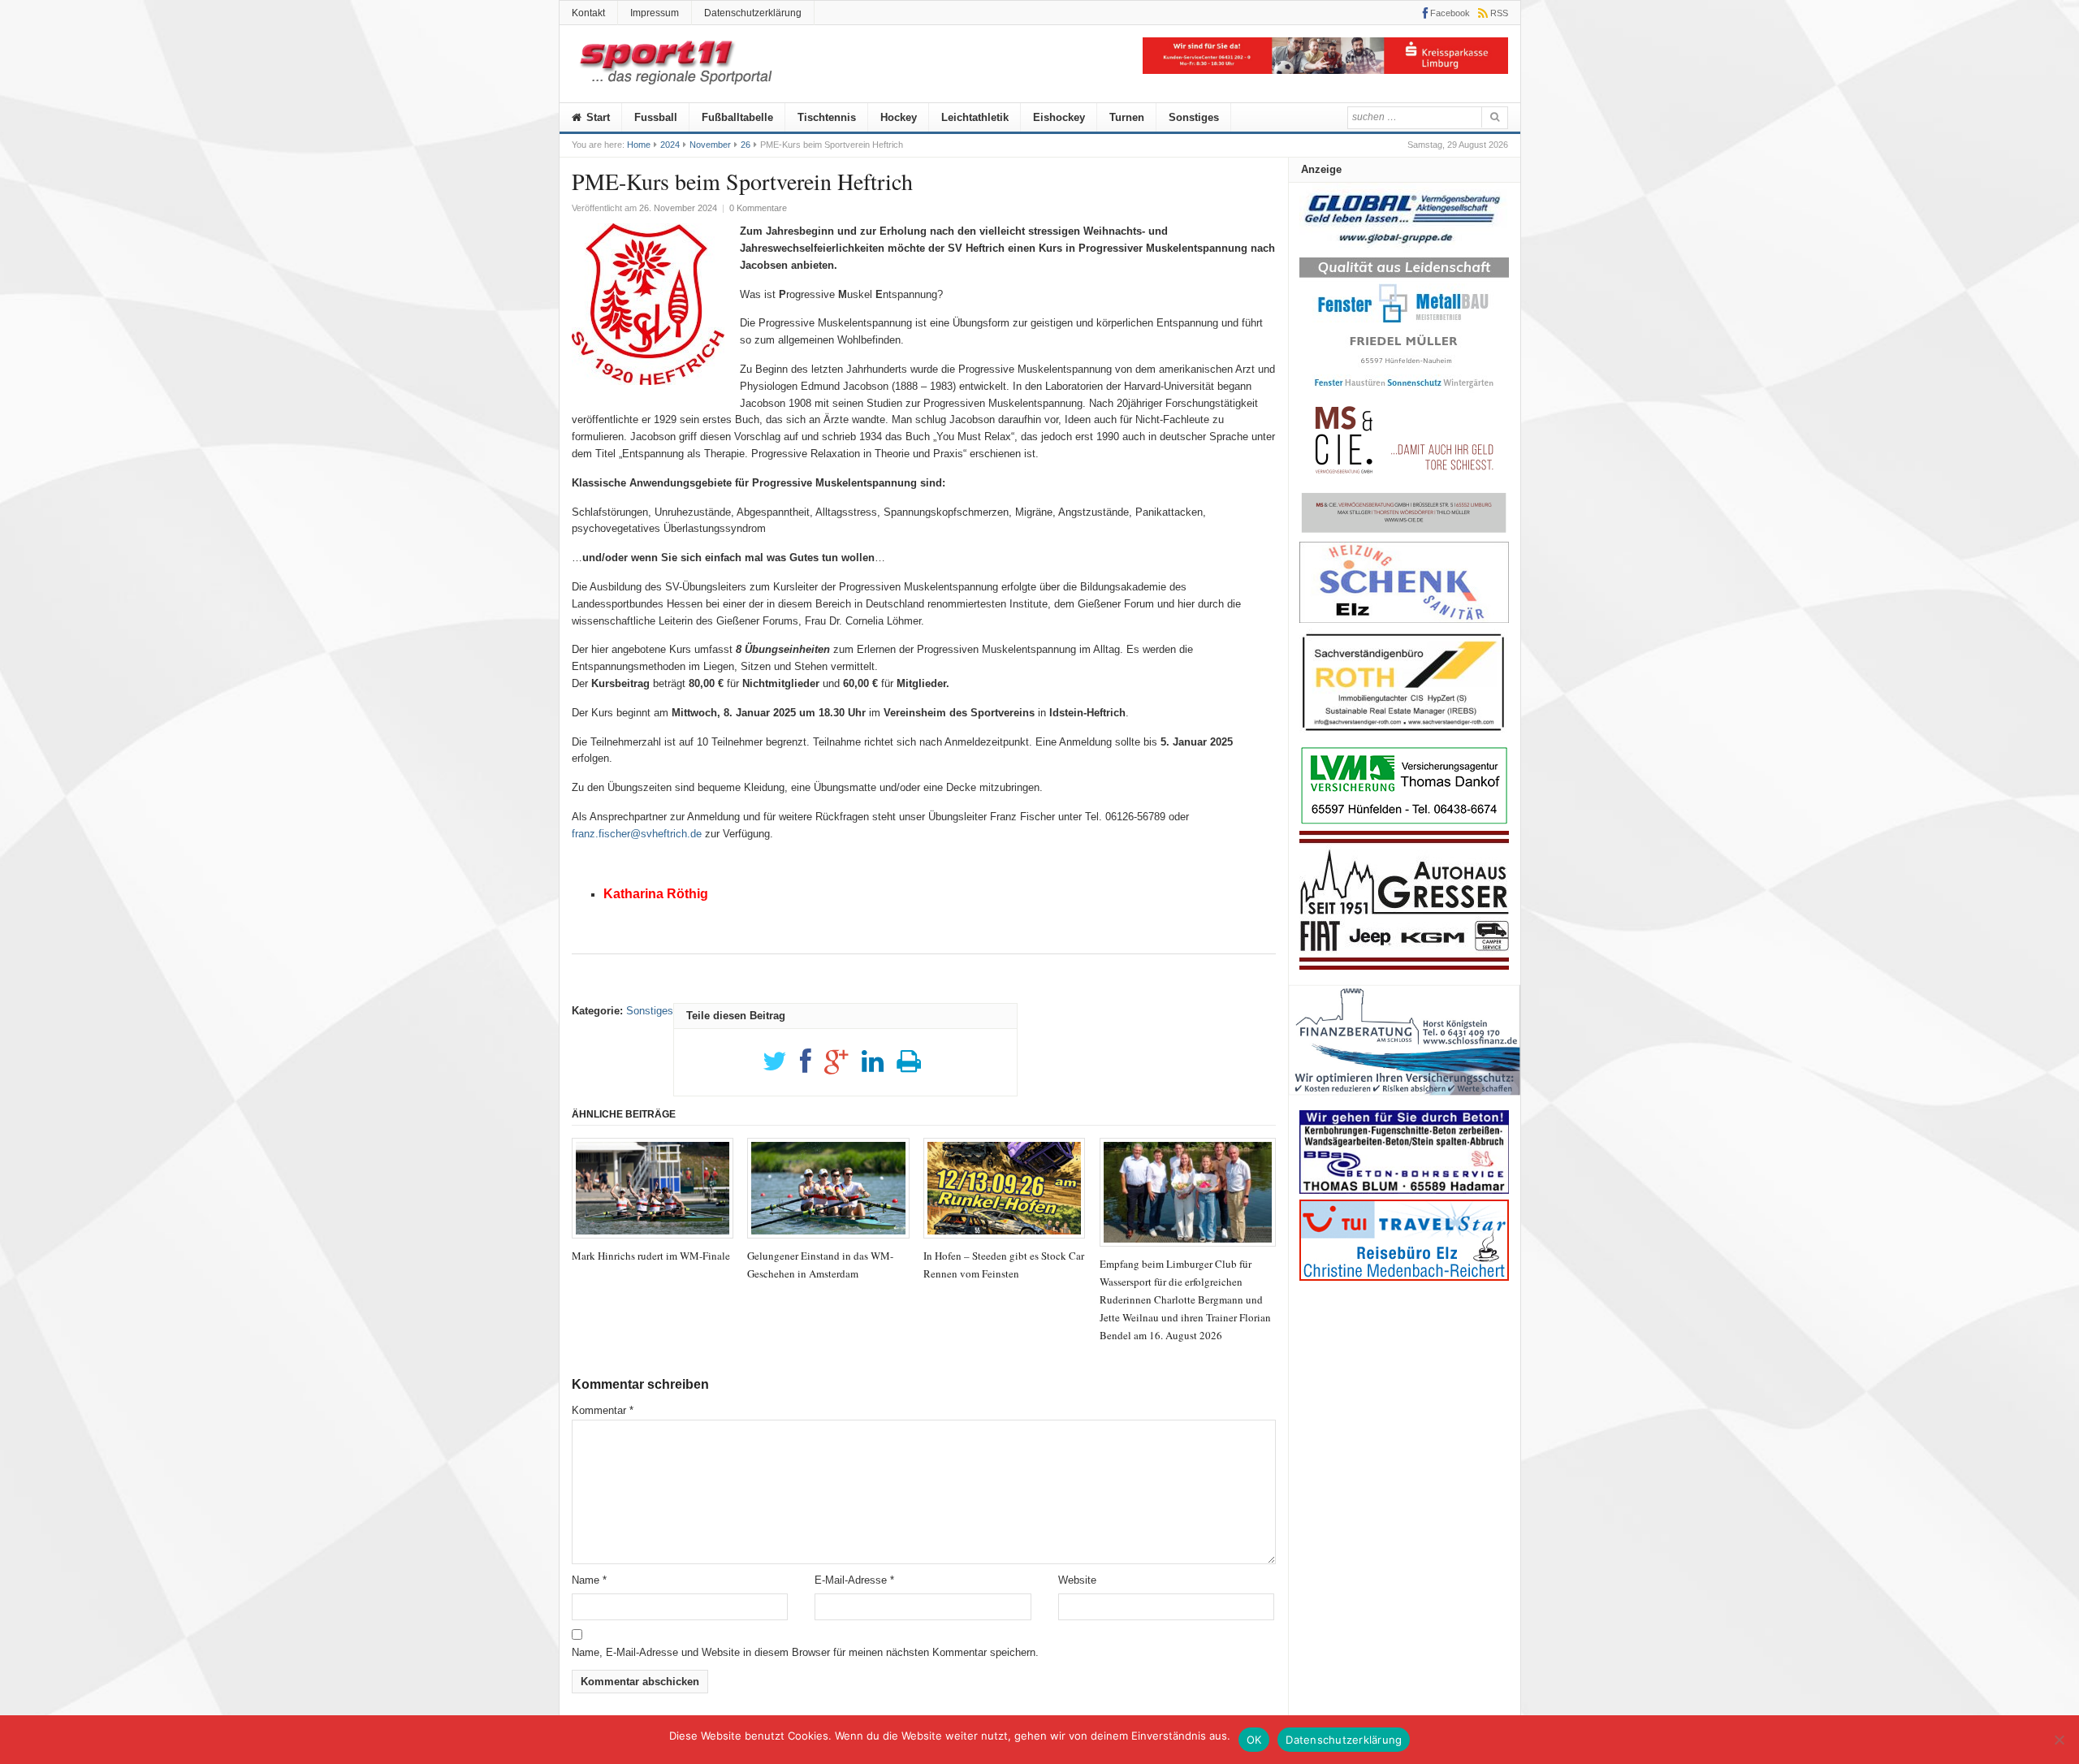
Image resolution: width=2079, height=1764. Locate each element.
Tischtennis (827, 117)
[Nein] (2059, 1740)
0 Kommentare (758, 208)
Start (596, 117)
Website (1077, 1580)
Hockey (899, 117)
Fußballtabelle (737, 117)
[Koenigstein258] (1405, 1101)
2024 (670, 145)
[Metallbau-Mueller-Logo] (1404, 393)
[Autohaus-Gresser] (1404, 966)
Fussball (656, 117)
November (710, 145)
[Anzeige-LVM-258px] (1404, 822)
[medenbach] (1404, 1277)
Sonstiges (1194, 117)
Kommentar (603, 1410)
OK (1254, 1740)
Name (589, 1580)
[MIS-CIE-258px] (1404, 532)
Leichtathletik (975, 117)
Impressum (655, 13)
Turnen (1127, 117)
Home (639, 145)
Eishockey (1059, 117)
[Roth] (1404, 735)
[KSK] (1325, 70)
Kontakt (588, 13)
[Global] (1404, 249)
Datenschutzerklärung (753, 13)
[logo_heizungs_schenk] (1404, 619)
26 (746, 145)
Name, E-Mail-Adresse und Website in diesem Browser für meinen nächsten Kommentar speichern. (805, 1652)
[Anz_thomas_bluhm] (1404, 1190)
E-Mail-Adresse (854, 1580)
